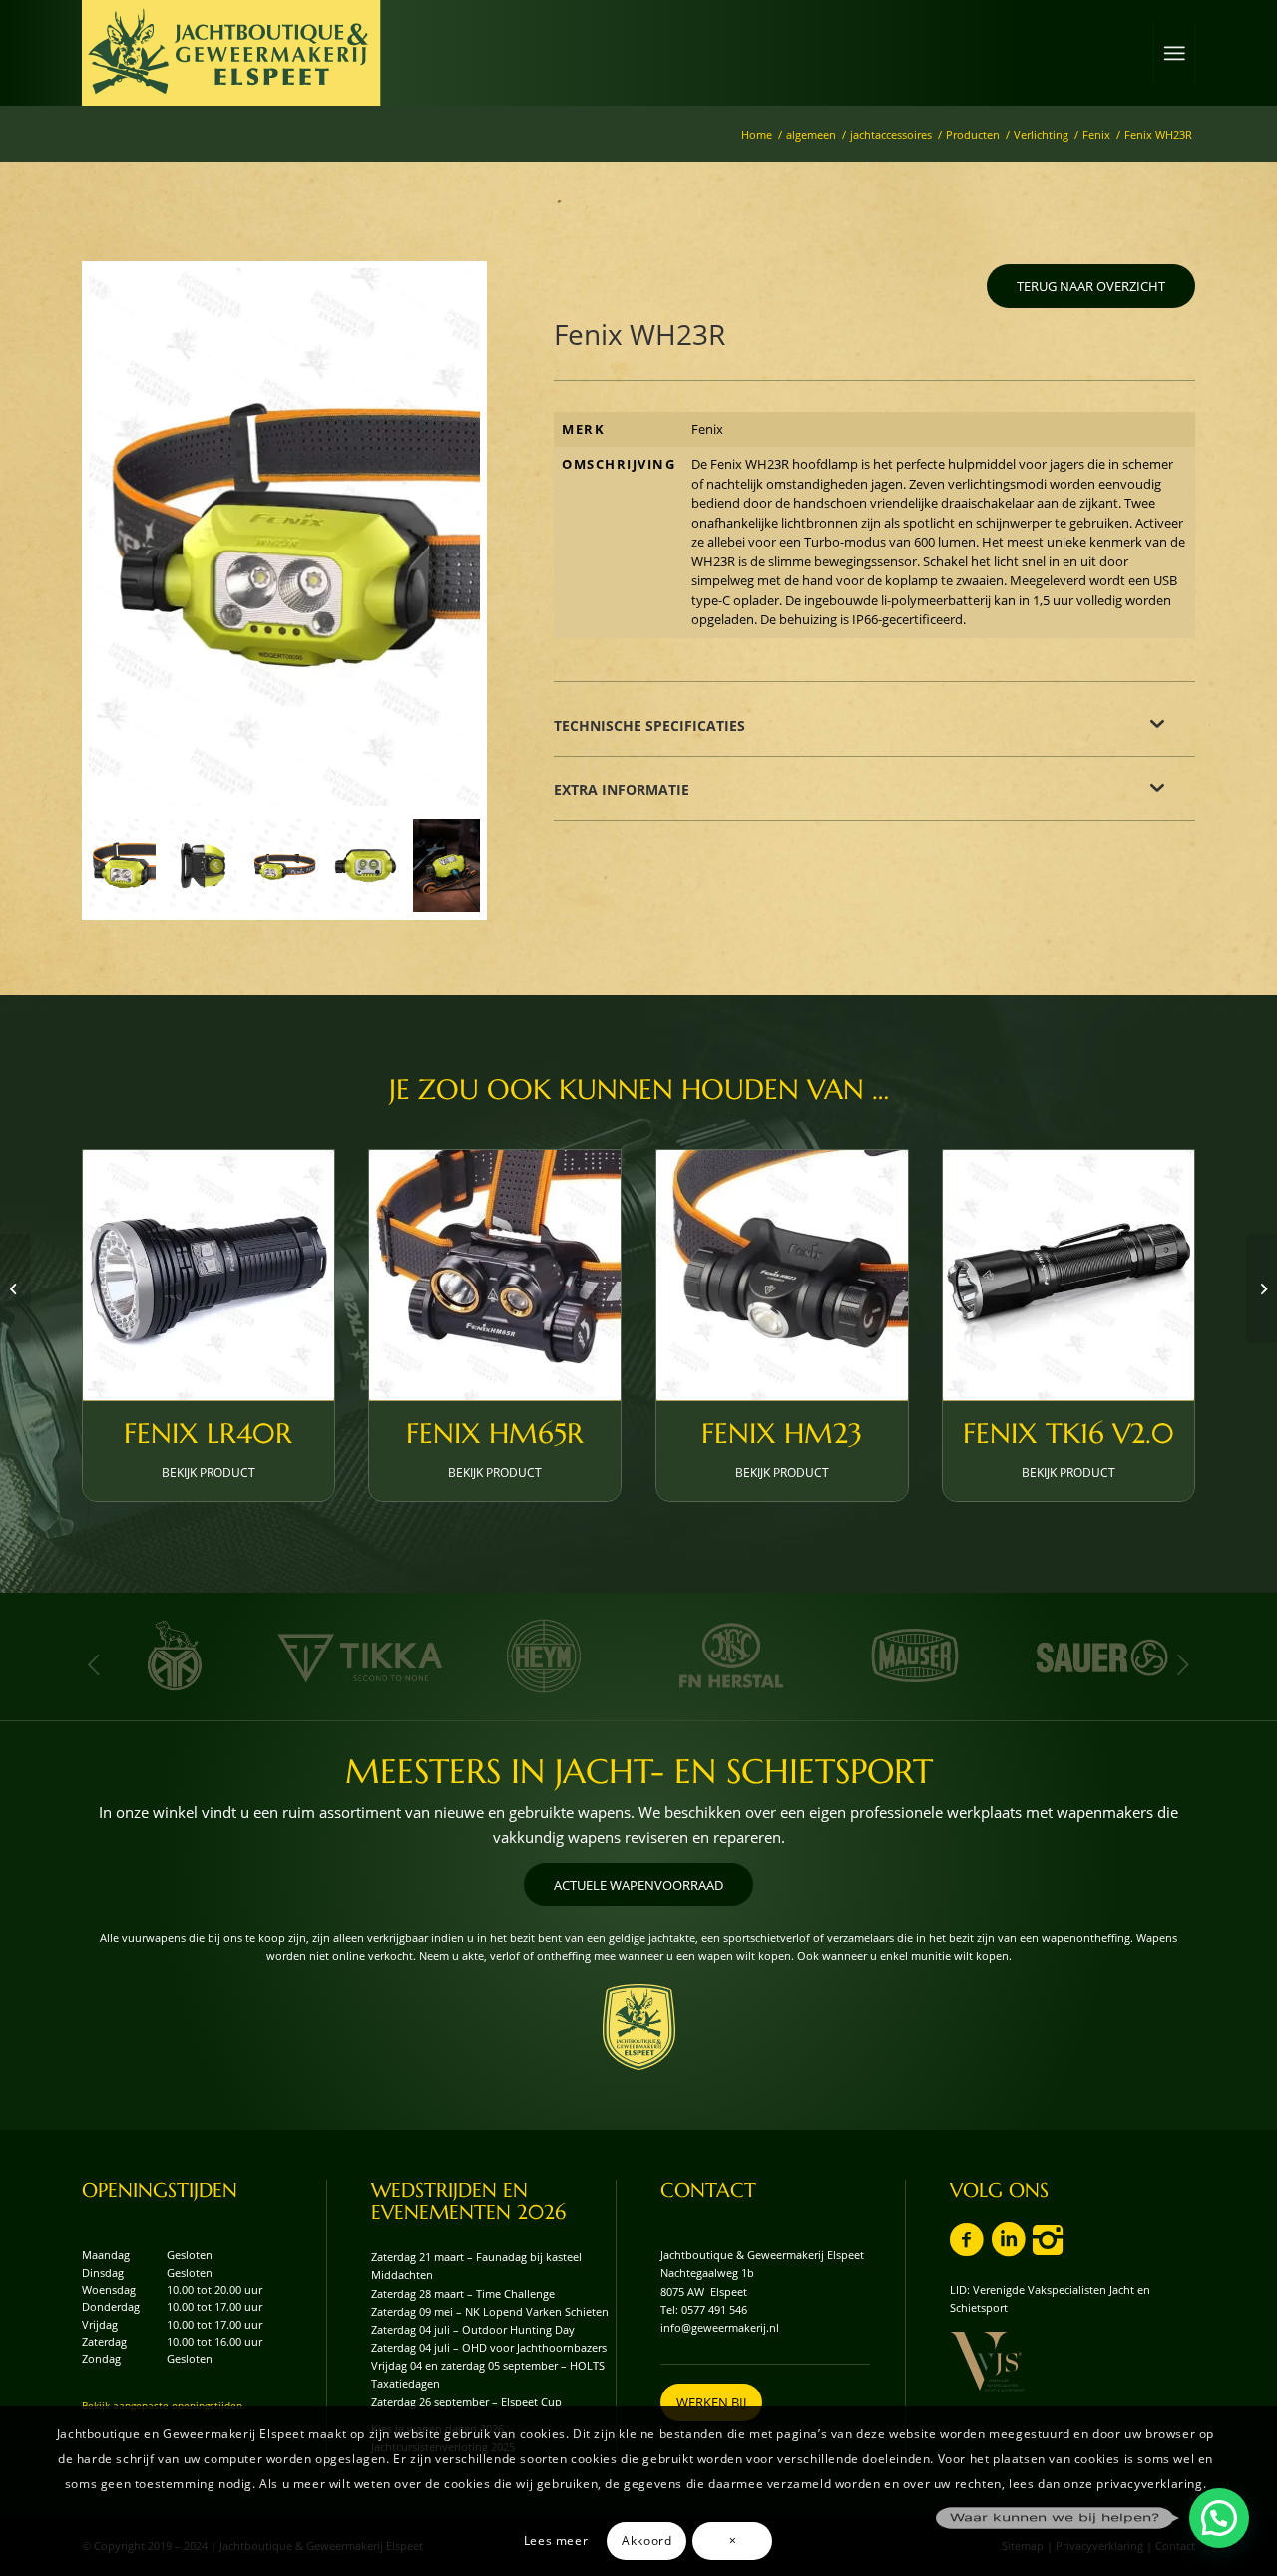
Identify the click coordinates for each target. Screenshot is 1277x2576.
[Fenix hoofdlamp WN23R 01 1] (284, 537)
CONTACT (708, 2191)
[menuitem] (1174, 53)
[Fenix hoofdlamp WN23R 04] (203, 865)
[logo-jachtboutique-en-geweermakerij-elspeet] (231, 53)
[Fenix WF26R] (1262, 1288)
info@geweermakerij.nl (720, 2327)
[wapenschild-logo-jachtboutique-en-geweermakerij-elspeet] (639, 2027)
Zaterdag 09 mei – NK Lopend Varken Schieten (490, 2311)
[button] (1219, 2518)
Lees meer (556, 2540)
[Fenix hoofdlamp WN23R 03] (366, 865)
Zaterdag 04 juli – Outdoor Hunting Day (473, 2329)
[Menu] (1174, 53)
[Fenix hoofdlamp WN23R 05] (446, 865)
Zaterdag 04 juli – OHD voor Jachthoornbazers (489, 2347)
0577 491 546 (714, 2309)
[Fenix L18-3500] (15, 1288)
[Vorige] (94, 1664)
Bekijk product (209, 1472)
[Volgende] (1183, 1664)
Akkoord (646, 2540)
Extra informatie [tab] (622, 789)
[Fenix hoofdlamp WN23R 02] (284, 865)
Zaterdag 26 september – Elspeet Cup (466, 2402)
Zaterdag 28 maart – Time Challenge (463, 2293)
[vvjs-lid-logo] (987, 2362)
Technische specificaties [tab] (649, 726)
